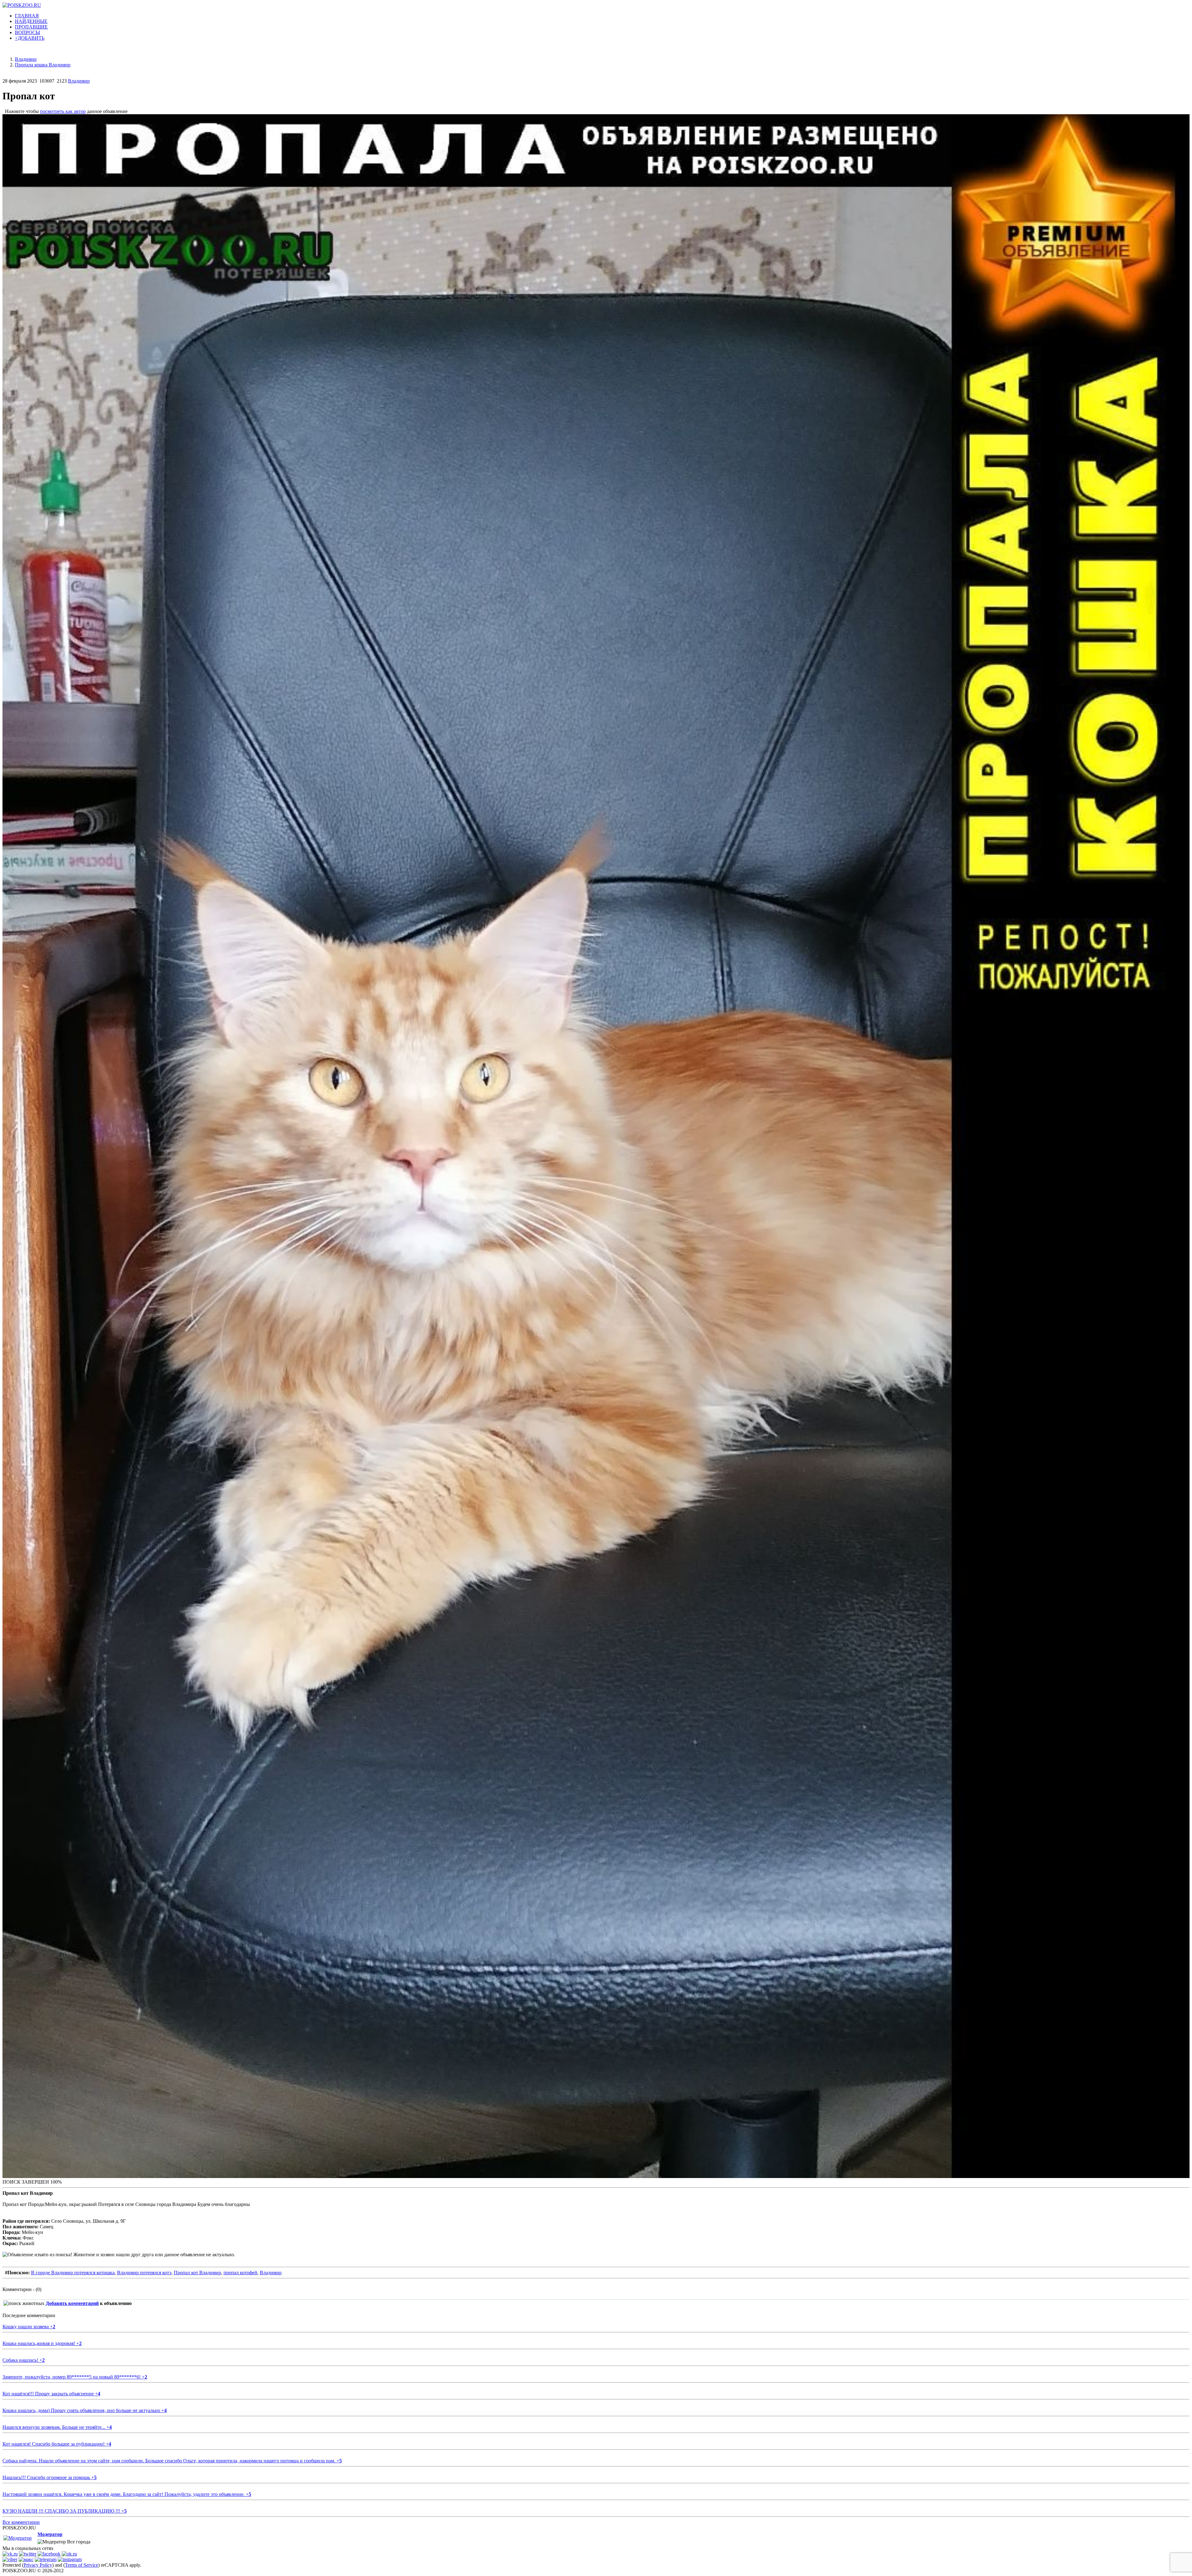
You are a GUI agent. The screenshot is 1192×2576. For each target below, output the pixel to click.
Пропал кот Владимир (197, 2273)
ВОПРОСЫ (27, 32)
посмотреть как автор (63, 111)
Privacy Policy (38, 2565)
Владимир (79, 81)
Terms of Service (81, 2565)
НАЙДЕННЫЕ (31, 21)
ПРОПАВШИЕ (31, 27)
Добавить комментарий (72, 2303)
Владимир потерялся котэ (144, 2273)
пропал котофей (240, 2273)
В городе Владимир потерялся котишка (73, 2273)
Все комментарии (21, 2522)
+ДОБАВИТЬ (30, 38)
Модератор (50, 2534)
